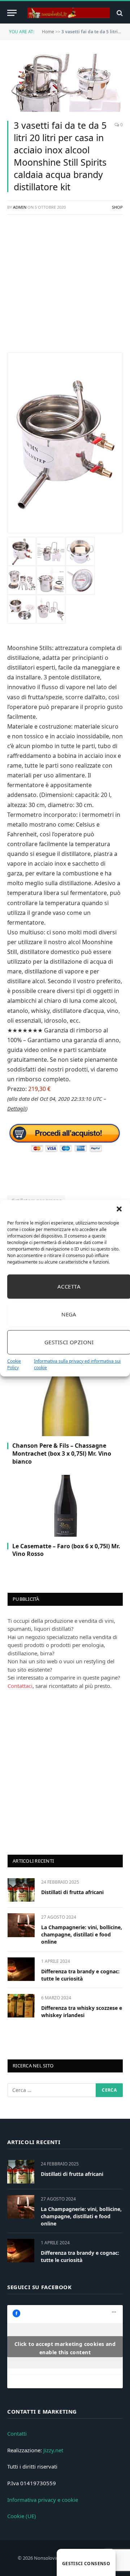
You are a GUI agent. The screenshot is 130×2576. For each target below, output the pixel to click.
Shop (117, 207)
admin (20, 207)
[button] (119, 1209)
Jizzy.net (53, 2450)
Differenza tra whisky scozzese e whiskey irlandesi (82, 2011)
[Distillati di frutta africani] (21, 1890)
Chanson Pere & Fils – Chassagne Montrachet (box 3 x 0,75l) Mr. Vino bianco (62, 1453)
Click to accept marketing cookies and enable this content (65, 2348)
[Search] (119, 13)
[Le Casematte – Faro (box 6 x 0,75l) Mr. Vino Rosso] (65, 1506)
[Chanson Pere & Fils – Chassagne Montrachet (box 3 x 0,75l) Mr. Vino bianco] (65, 1405)
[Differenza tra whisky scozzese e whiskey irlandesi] (21, 2006)
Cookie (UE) (22, 2516)
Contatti (17, 2433)
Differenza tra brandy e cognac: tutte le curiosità (80, 1975)
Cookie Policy (14, 1364)
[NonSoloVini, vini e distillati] (69, 13)
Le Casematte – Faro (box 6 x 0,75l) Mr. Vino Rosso (66, 1550)
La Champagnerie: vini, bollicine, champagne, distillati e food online (82, 1934)
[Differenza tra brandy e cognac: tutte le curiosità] (21, 1969)
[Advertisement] (65, 287)
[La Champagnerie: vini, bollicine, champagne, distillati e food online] (21, 1925)
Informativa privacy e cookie (43, 2500)
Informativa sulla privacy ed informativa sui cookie (77, 1364)
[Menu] (12, 13)
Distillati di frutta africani (72, 1892)
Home (48, 32)
